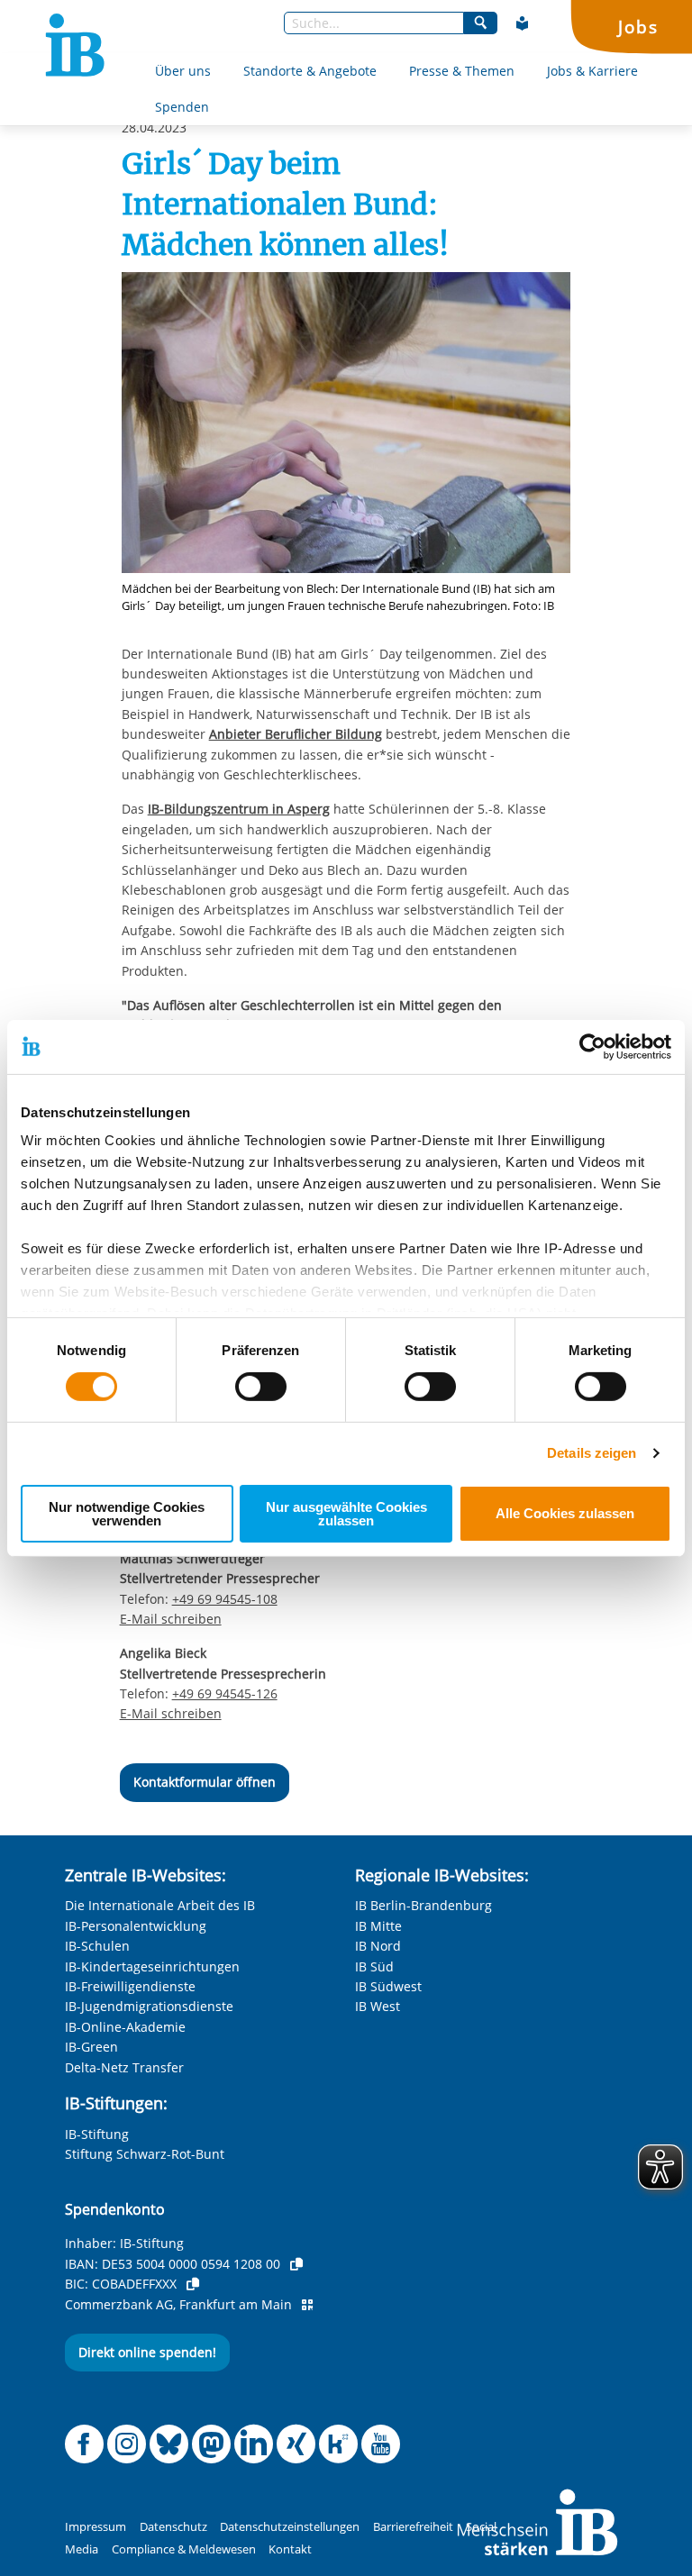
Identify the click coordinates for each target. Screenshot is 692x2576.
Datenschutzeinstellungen (290, 2527)
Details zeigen (592, 1453)
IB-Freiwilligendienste (130, 1986)
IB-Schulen (97, 1946)
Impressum (96, 2527)
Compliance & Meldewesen (184, 2549)
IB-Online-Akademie (125, 2027)
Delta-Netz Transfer (124, 2067)
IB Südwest (388, 1986)
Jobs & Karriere (592, 71)
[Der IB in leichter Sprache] (523, 23)
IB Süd (374, 1966)
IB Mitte (378, 1926)
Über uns (183, 71)
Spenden (182, 107)
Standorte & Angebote (310, 71)
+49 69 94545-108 (225, 1599)
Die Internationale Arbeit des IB (160, 1905)
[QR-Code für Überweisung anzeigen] (307, 2305)
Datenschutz (173, 2527)
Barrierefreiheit (413, 2527)
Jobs (638, 27)
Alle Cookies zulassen (565, 1513)
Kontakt (290, 2549)
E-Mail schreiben (171, 1619)
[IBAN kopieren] (296, 2264)
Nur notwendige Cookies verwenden (127, 1514)
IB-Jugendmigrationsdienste (149, 2006)
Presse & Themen (462, 71)
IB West (378, 2006)
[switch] (261, 1387)
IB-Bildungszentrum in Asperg (239, 809)
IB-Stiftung (97, 2134)
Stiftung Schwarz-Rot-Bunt (145, 2154)
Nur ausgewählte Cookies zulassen (346, 1514)
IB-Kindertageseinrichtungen (152, 1966)
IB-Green (91, 2047)
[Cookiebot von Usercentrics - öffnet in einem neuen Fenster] (592, 1046)
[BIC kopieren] (193, 2284)
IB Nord (378, 1946)
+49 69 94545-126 (225, 1693)
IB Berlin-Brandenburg (423, 1905)
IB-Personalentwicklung (136, 1926)
